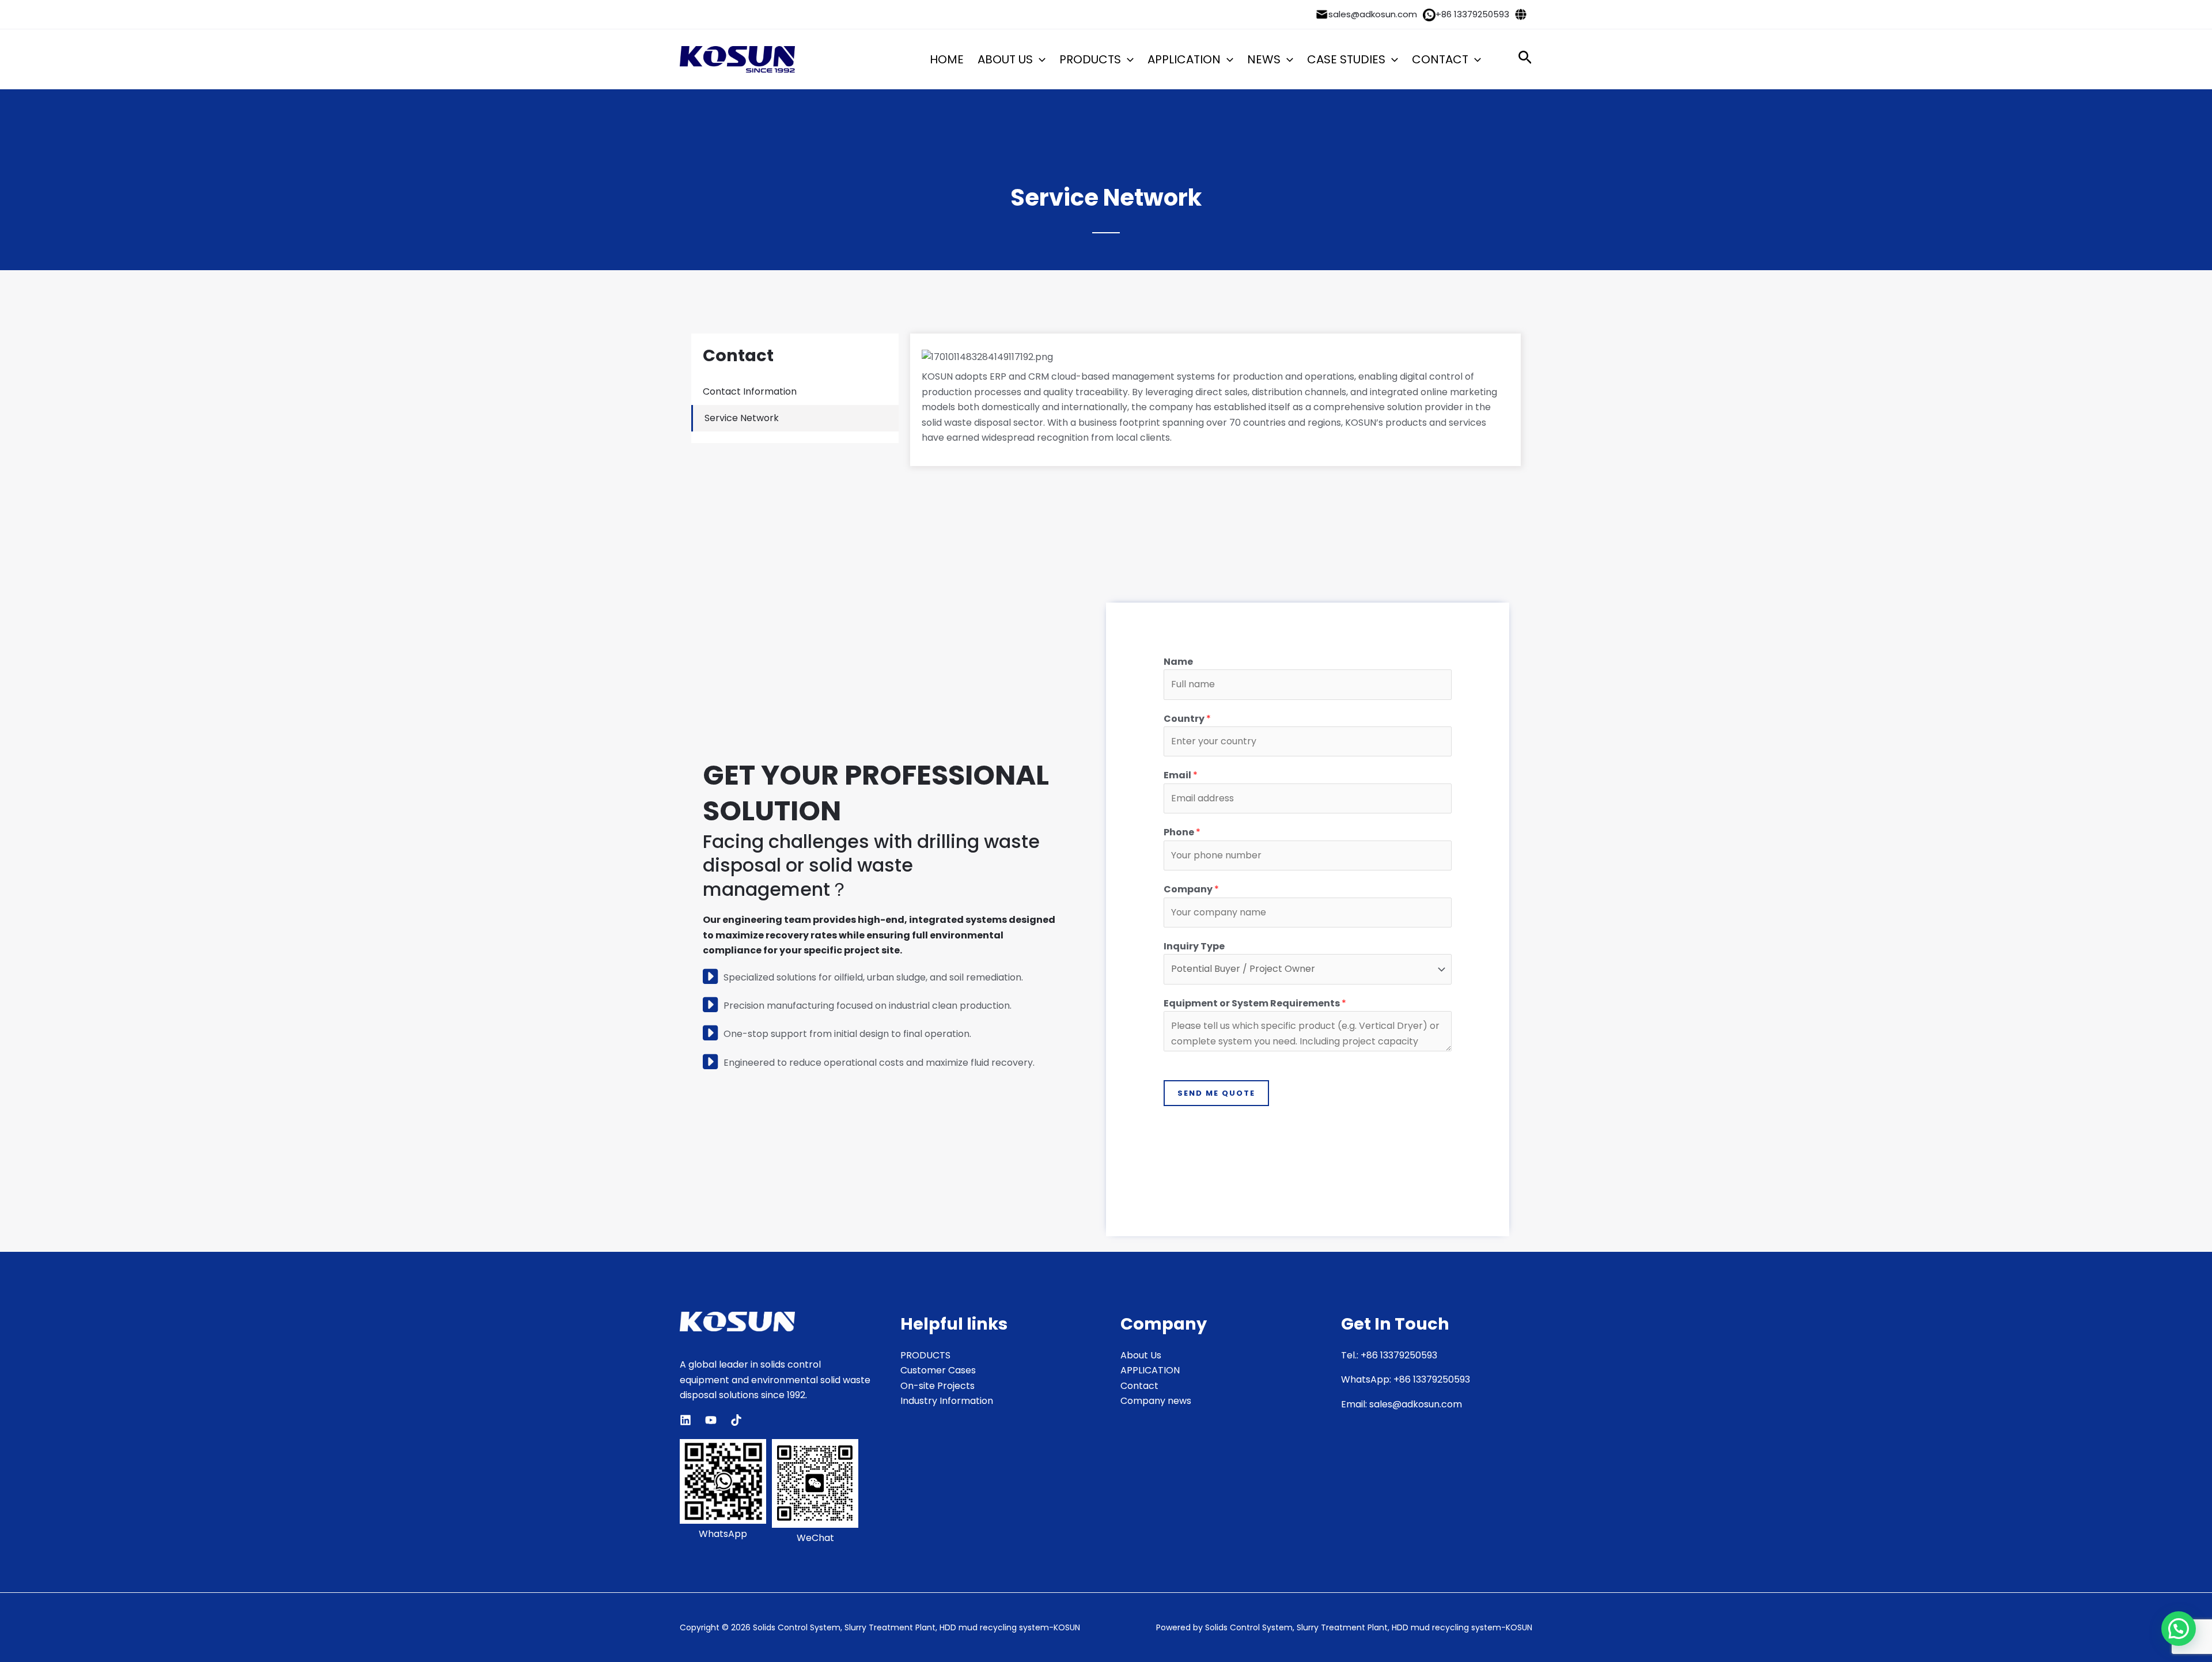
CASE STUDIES (1346, 59)
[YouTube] (711, 1420)
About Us (1141, 1355)
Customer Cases (938, 1370)
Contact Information (750, 391)
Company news (1156, 1401)
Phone (1182, 832)
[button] (1039, 59)
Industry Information (947, 1401)
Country (1187, 719)
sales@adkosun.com (1373, 14)
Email (1181, 775)
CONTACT (1440, 59)
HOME (947, 59)
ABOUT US (1005, 59)
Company (1191, 889)
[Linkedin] (685, 1420)
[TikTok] (736, 1420)
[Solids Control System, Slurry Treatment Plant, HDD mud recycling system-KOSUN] (737, 59)
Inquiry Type (1194, 946)
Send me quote (1216, 1093)
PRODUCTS (1090, 59)
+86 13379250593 (1472, 14)
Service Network (742, 418)
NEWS (1264, 59)
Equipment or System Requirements (1255, 1003)
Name (1178, 662)
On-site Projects (938, 1386)
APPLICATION (1184, 59)
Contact (1139, 1386)
